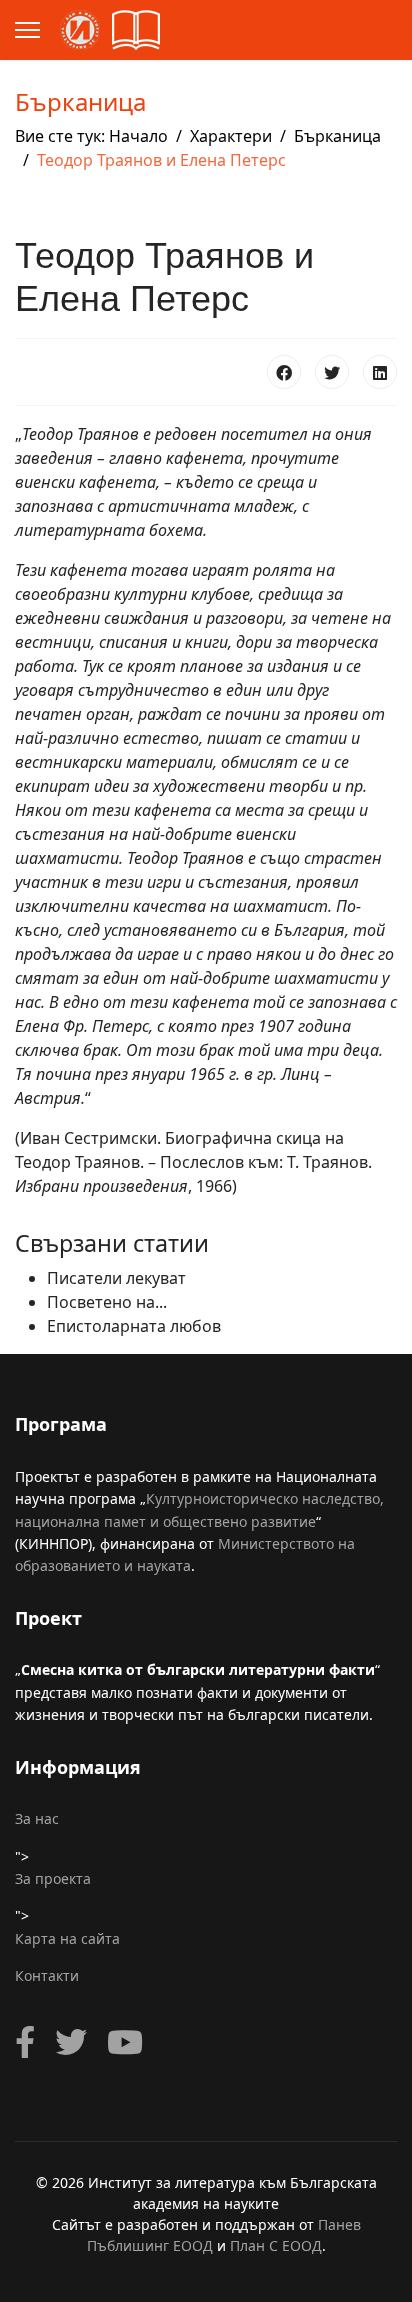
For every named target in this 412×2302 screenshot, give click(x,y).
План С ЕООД (276, 2245)
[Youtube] (125, 2042)
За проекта (53, 1878)
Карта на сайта (67, 1938)
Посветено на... (107, 1302)
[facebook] (25, 2042)
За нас (37, 1818)
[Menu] (27, 30)
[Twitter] (332, 372)
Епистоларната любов (134, 1326)
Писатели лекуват (116, 1278)
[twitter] (71, 2042)
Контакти (47, 1975)
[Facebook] (284, 372)
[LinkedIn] (380, 372)
